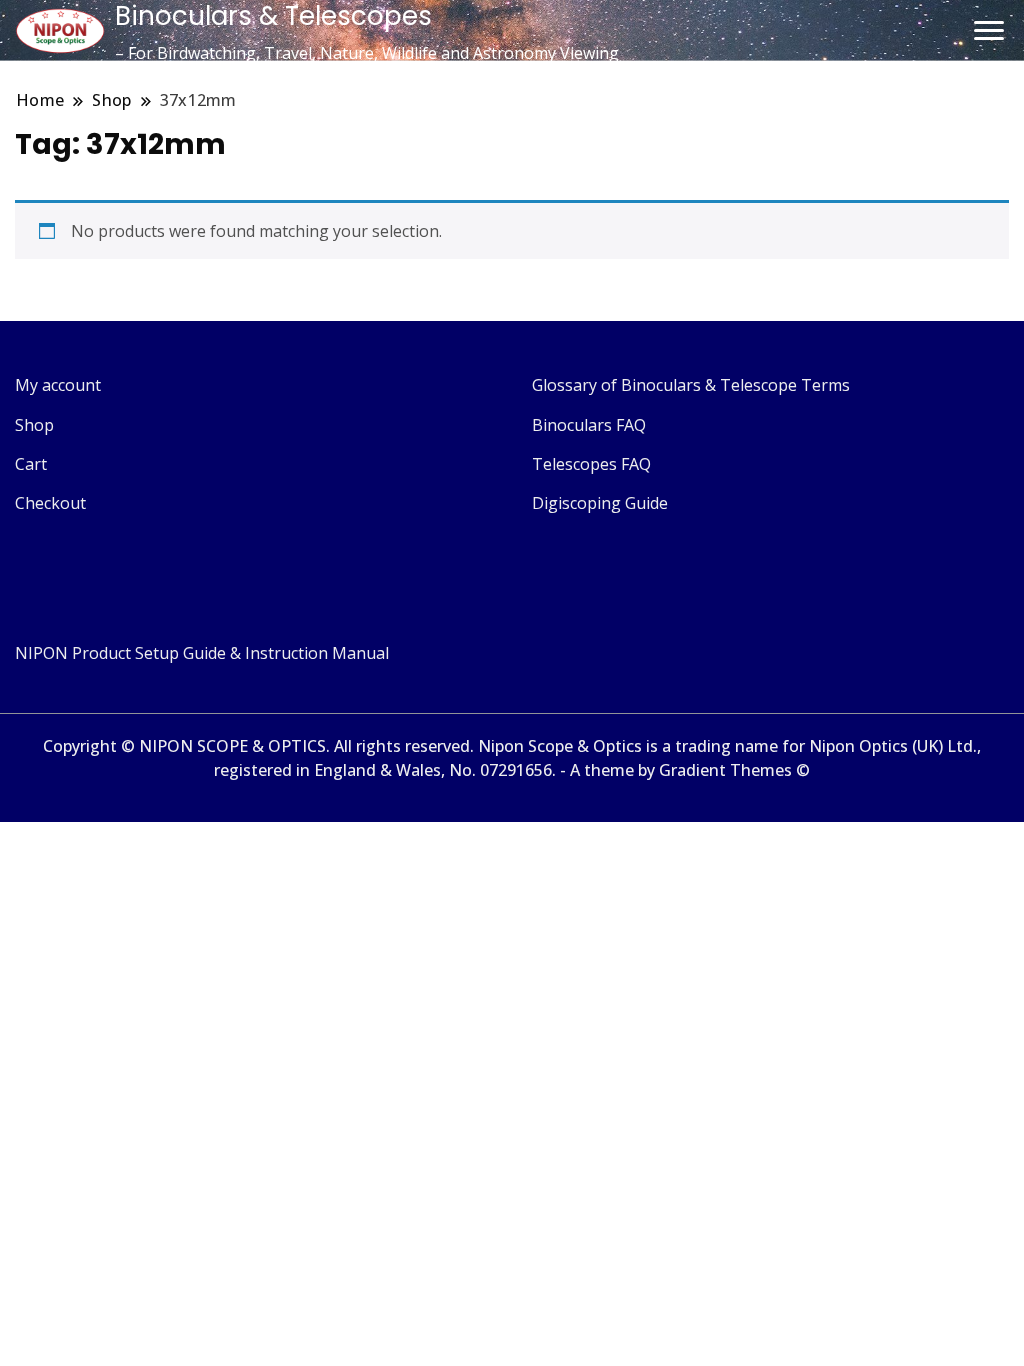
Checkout (50, 503)
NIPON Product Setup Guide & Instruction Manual (202, 653)
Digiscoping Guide (600, 503)
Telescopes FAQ (591, 464)
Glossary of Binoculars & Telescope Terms (691, 385)
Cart (31, 464)
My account (58, 385)
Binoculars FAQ (589, 425)
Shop (34, 425)
